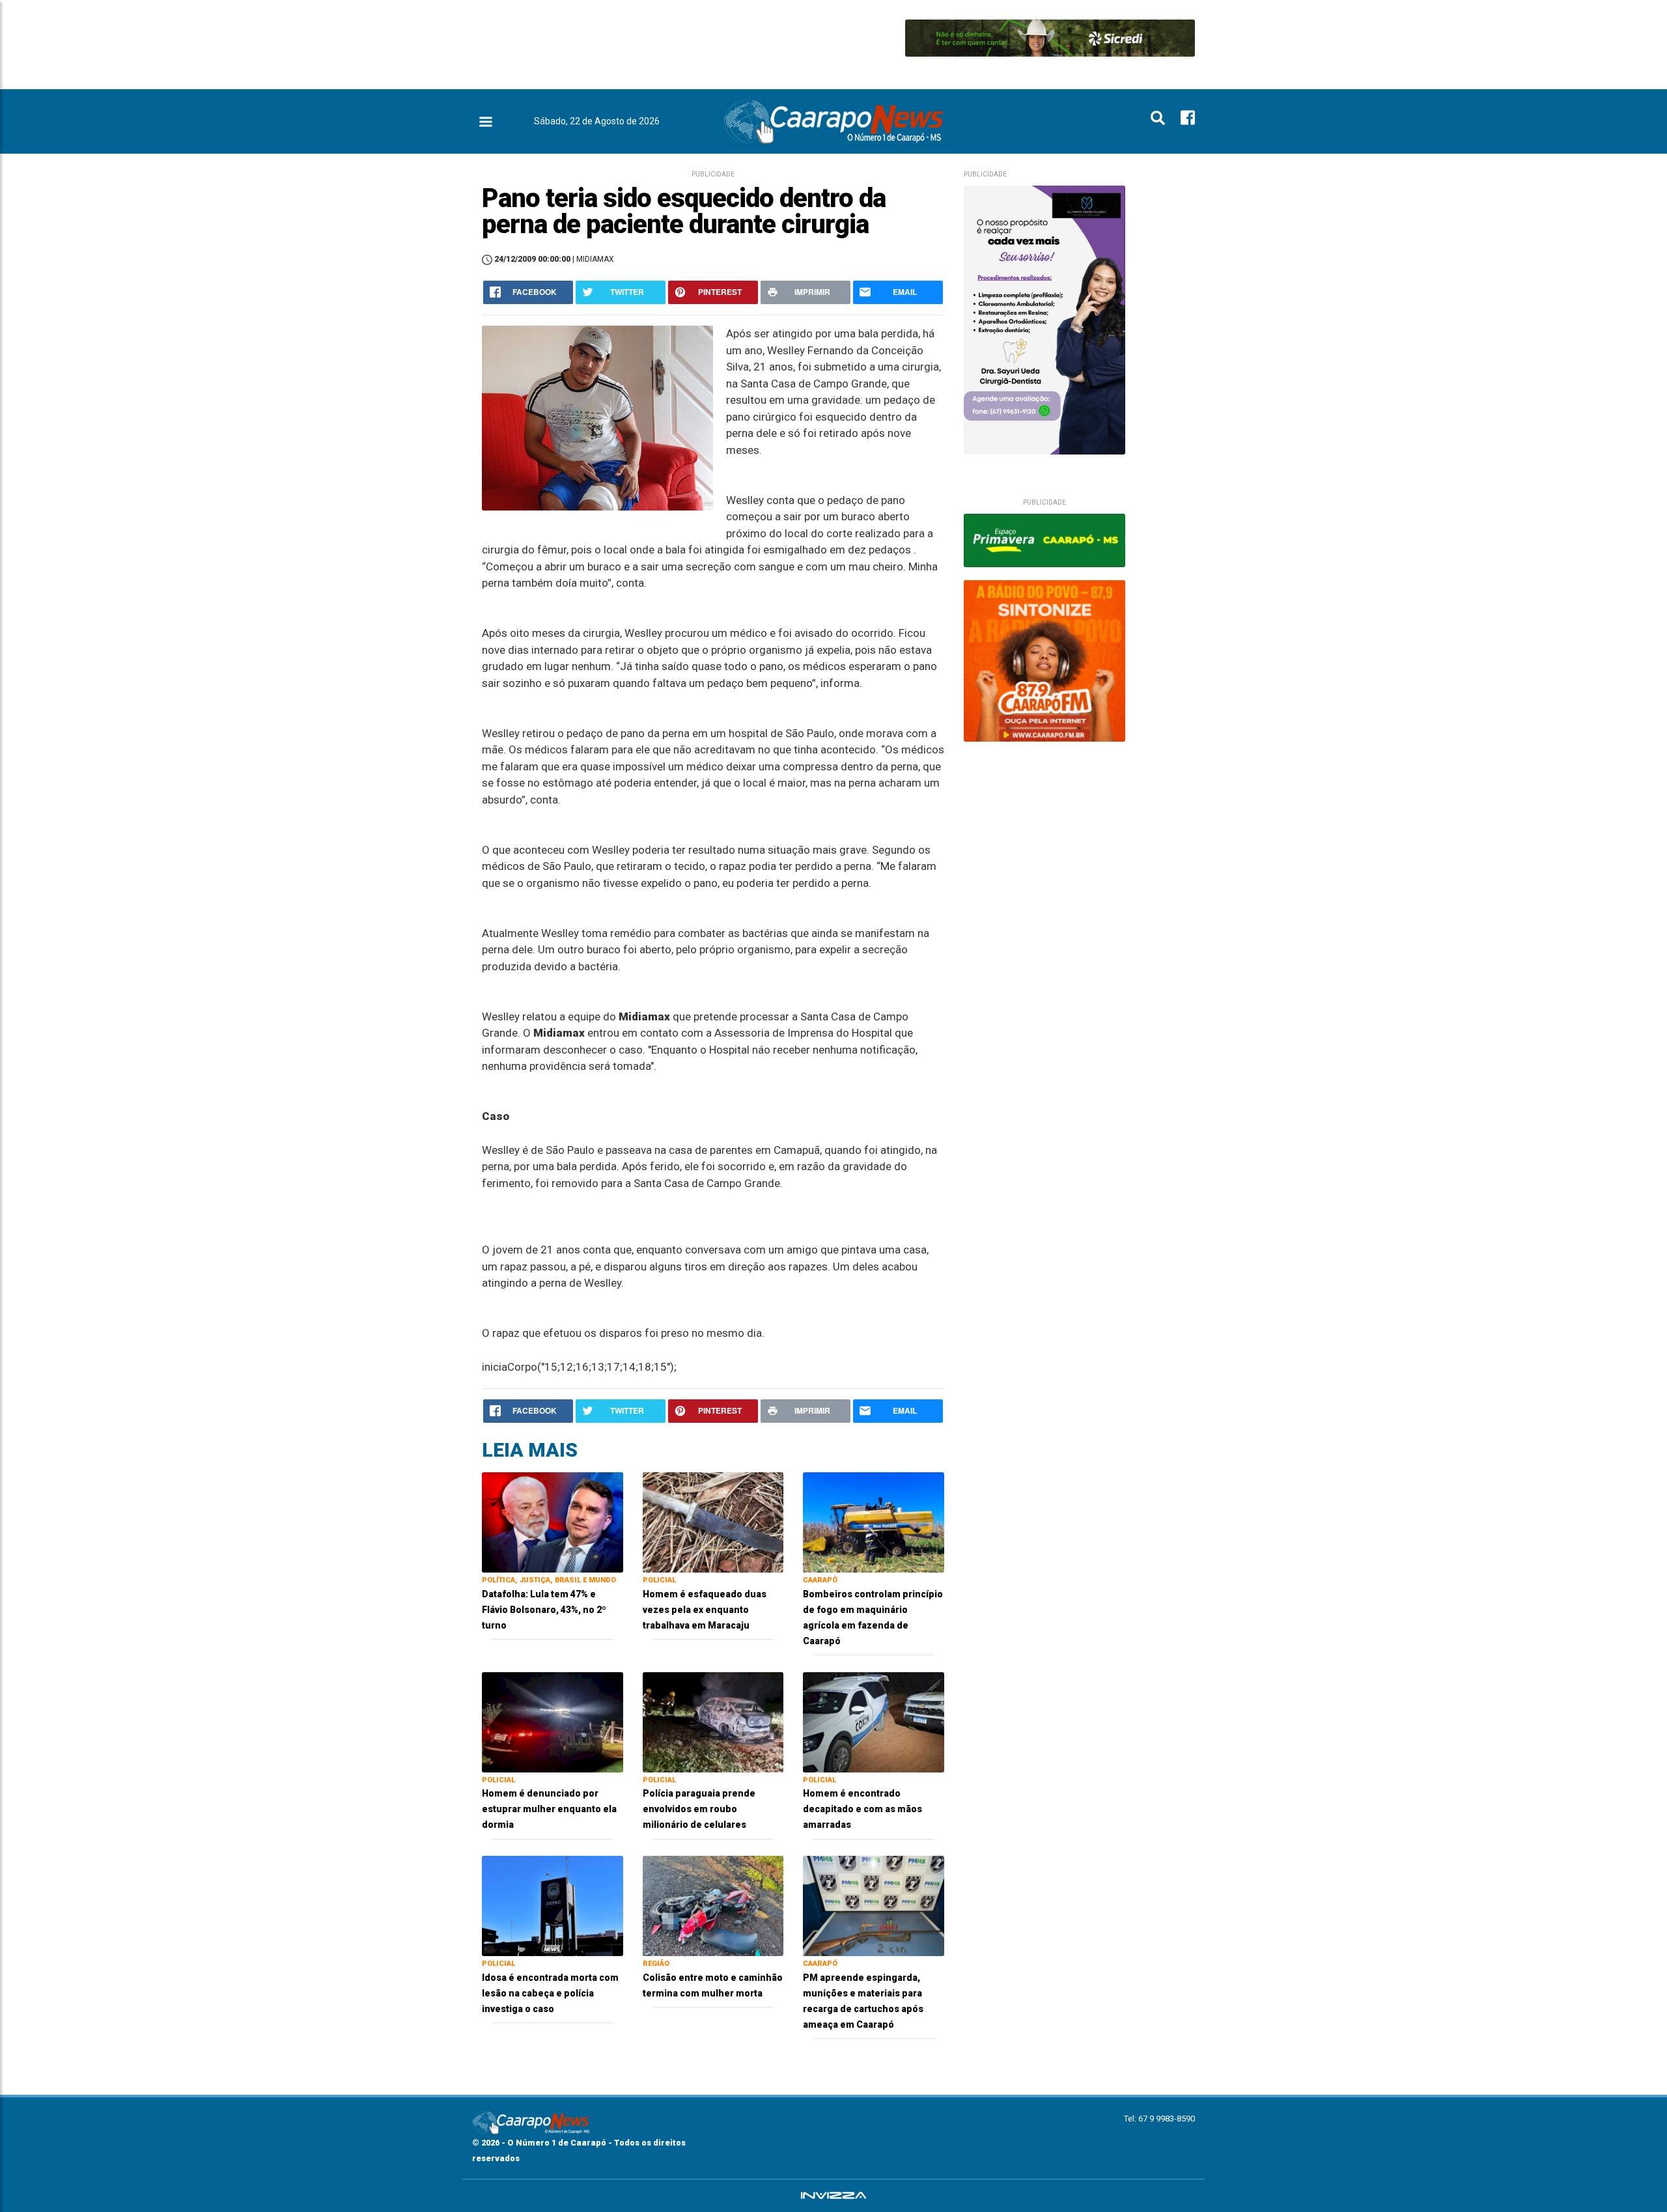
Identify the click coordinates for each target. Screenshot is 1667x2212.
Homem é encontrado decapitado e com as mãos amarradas (862, 1809)
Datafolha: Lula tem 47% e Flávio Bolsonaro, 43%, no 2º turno (544, 1610)
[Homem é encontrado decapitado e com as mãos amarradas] (874, 1721)
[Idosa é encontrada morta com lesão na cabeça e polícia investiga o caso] (553, 1905)
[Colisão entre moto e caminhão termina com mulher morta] (713, 1905)
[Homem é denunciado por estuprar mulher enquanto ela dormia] (553, 1721)
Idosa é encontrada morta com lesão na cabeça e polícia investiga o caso (550, 1993)
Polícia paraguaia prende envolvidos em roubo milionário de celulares (699, 1809)
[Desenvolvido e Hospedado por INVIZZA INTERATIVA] (833, 2196)
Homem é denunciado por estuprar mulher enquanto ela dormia (549, 1809)
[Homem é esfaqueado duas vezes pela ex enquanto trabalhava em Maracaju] (713, 1521)
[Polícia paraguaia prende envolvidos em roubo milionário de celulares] (713, 1721)
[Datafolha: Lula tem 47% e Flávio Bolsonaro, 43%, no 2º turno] (553, 1521)
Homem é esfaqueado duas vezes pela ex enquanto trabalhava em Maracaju (705, 1610)
